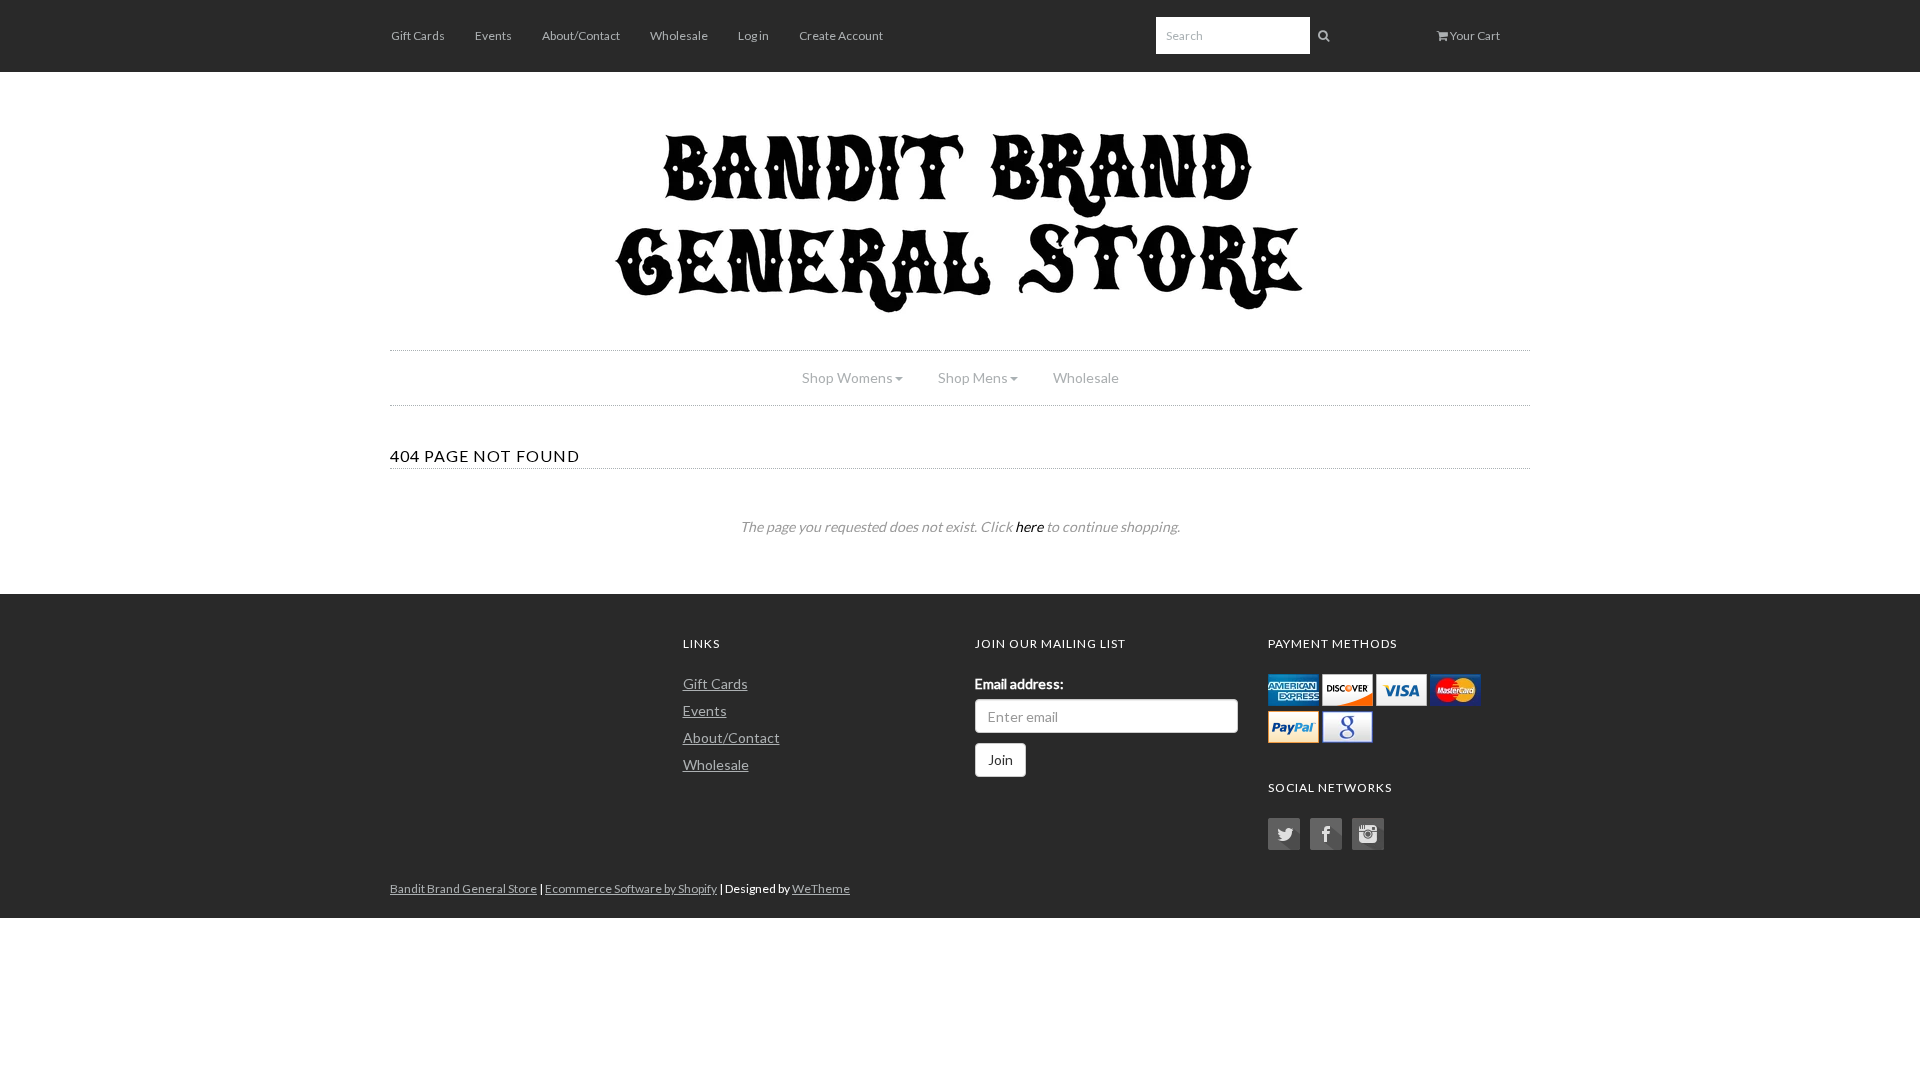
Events (493, 35)
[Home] (960, 216)
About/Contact (581, 35)
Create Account (841, 35)
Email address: (1019, 683)
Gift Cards (418, 35)
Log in (753, 35)
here (1029, 526)
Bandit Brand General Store (463, 888)
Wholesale (679, 35)
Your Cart (1474, 35)
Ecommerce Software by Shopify (631, 888)
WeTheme (821, 888)
